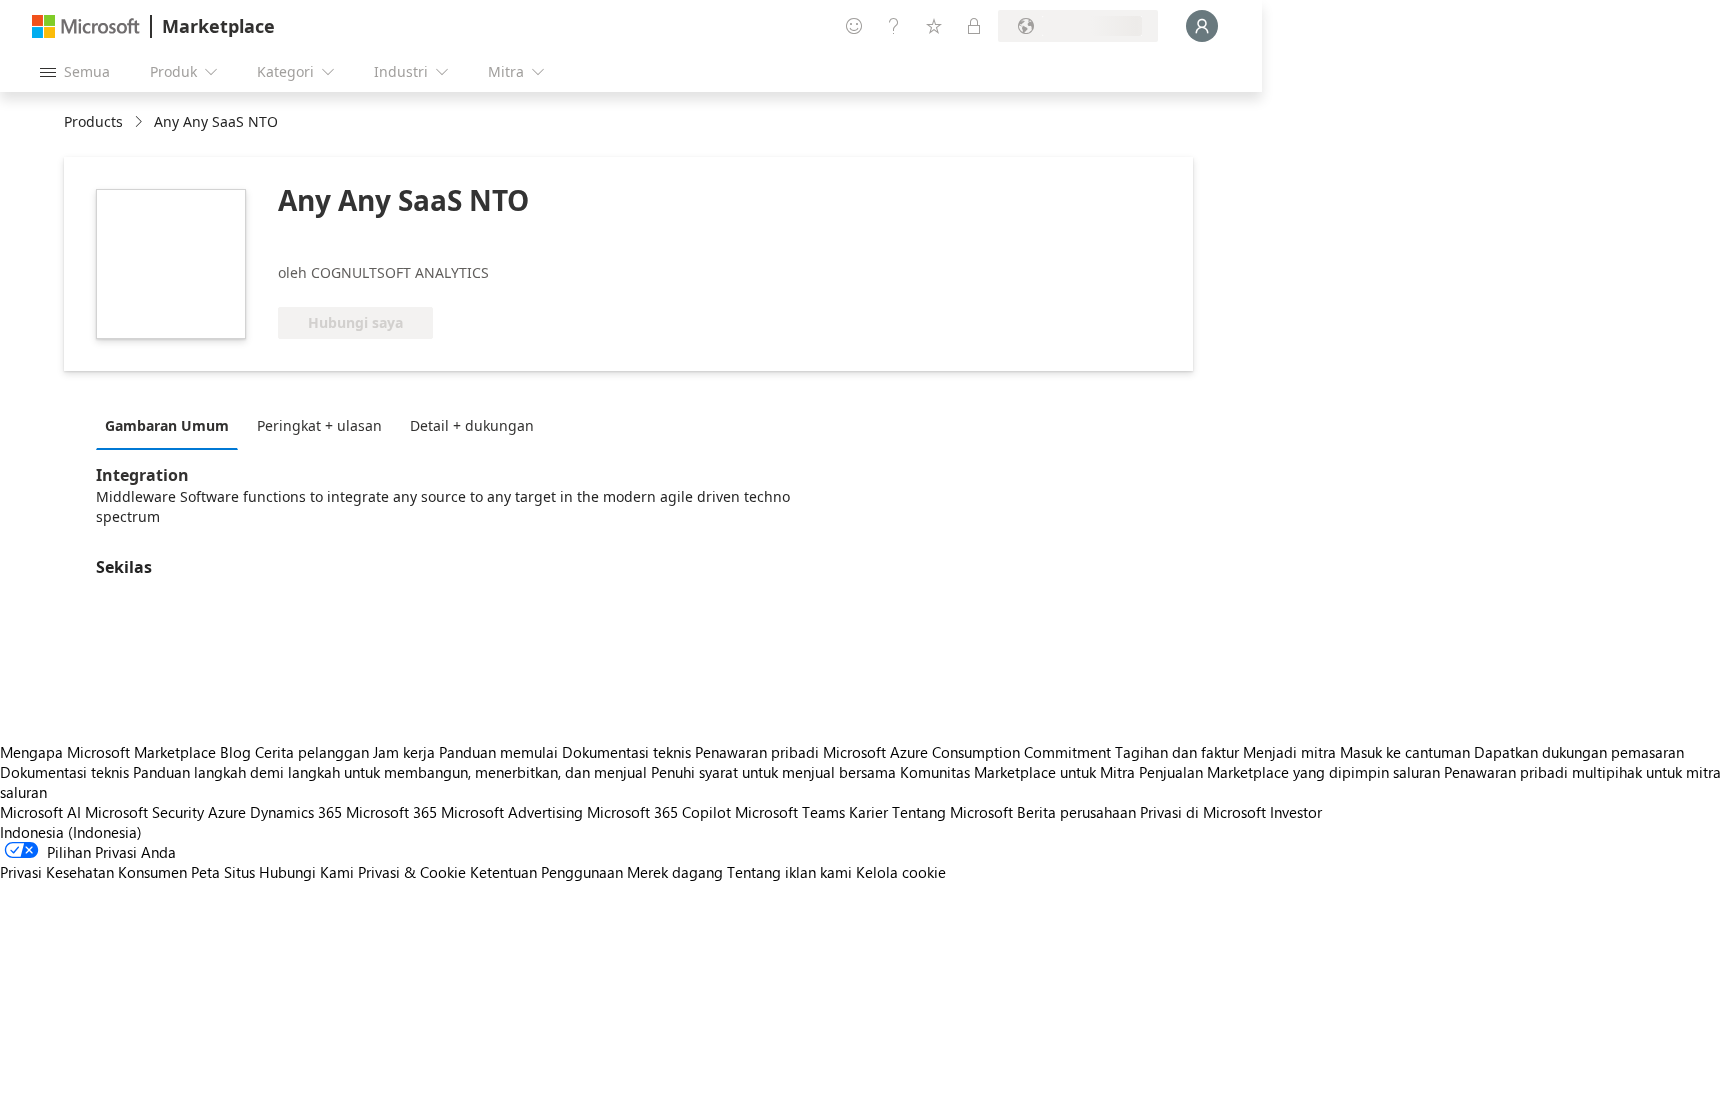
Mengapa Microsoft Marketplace (108, 752)
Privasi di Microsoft (1203, 812)
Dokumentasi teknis (626, 752)
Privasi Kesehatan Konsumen (93, 872)
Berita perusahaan (1076, 812)
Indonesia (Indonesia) (71, 832)
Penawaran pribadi (757, 752)
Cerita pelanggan (312, 752)
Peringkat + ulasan (319, 425)
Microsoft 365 (391, 812)
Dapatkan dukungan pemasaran (1579, 752)
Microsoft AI (40, 812)
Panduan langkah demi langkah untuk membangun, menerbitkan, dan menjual (390, 772)
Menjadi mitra (1289, 752)
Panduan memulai (498, 752)
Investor (1296, 812)
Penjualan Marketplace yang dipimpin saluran (1289, 772)
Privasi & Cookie (412, 872)
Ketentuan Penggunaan (546, 872)
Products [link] (93, 121)
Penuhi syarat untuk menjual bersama (773, 772)
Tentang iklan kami (789, 872)
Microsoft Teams (790, 812)
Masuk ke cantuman (1405, 752)
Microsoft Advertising (512, 812)
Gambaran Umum (167, 425)
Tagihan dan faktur (1177, 752)
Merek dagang (675, 872)
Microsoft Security (144, 812)
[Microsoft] (86, 26)
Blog (235, 752)
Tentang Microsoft (952, 812)
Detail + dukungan (472, 425)
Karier (868, 812)
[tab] (172, 425)
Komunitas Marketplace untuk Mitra (1017, 772)
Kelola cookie (901, 872)
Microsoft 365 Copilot (659, 812)
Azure (227, 812)
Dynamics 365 (296, 812)
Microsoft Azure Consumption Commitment (969, 752)
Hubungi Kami (306, 872)
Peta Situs (223, 872)
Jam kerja (404, 752)
